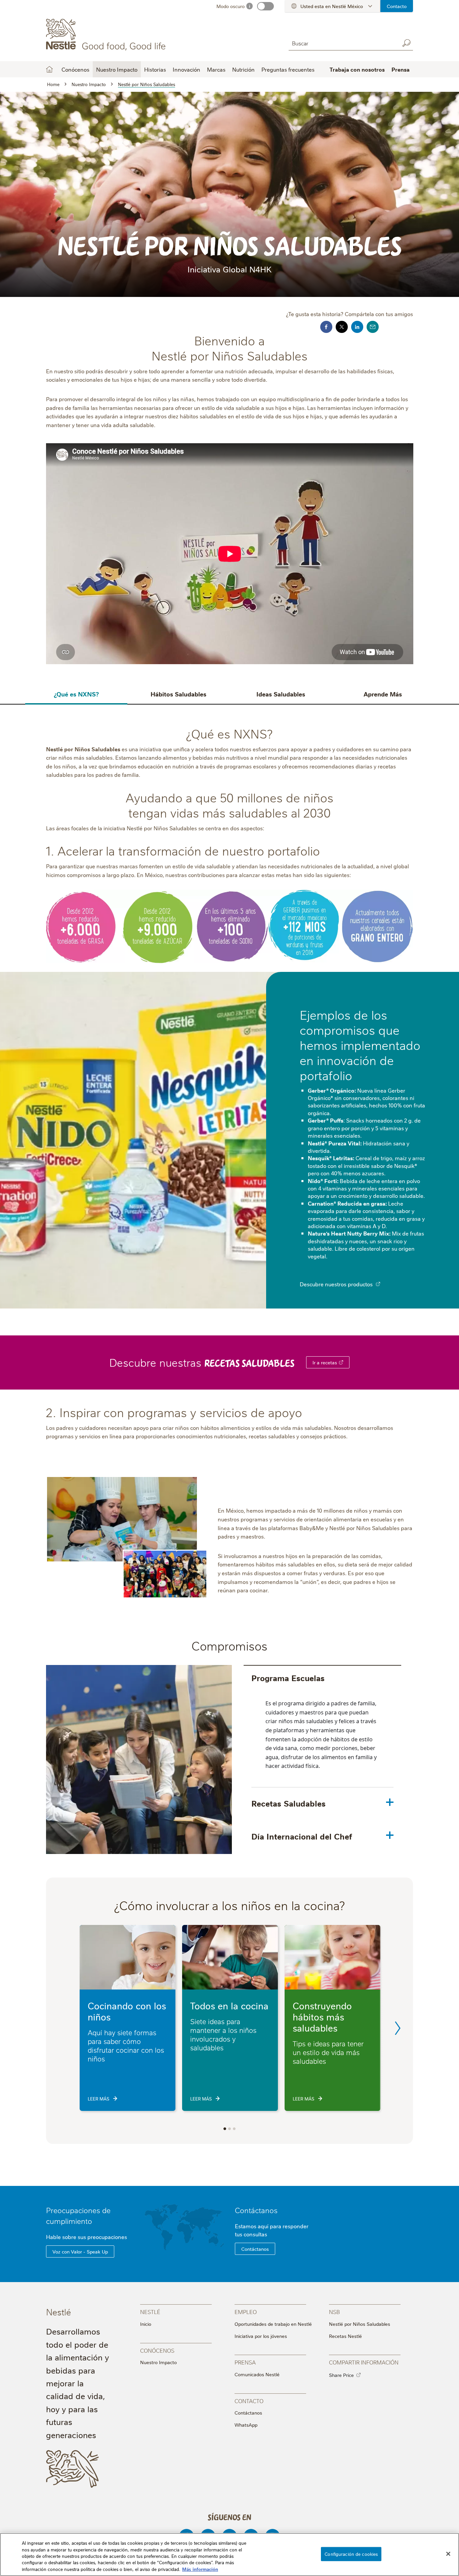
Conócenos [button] (75, 69)
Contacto (397, 6)
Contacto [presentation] (249, 2401)
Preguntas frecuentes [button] (288, 69)
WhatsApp (246, 2425)
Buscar (406, 43)
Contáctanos (256, 2210)
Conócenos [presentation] (157, 2350)
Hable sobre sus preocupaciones (87, 2237)
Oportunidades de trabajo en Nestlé (273, 2324)
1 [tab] (225, 2129)
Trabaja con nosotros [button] (357, 69)
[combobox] (342, 43)
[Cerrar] (448, 2554)
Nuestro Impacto (158, 2362)
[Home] (107, 35)
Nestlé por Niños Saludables (360, 2324)
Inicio (49, 69)
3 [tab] (234, 2129)
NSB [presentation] (334, 2312)
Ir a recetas (325, 1362)
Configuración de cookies (351, 2554)
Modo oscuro (231, 6)
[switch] (265, 6)
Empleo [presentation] (246, 2312)
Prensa (401, 69)
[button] (378, 1284)
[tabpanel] (322, 1743)
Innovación (186, 69)
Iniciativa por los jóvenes (261, 2336)
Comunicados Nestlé (257, 2374)
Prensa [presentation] (245, 2362)
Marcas (216, 69)
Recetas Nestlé (345, 2336)
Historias (155, 69)
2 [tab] (229, 2129)
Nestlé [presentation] (150, 2312)
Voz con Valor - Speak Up (80, 2251)
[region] (229, 2554)
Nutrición (243, 69)
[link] (341, 1362)
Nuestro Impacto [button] (117, 69)
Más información (200, 2569)
